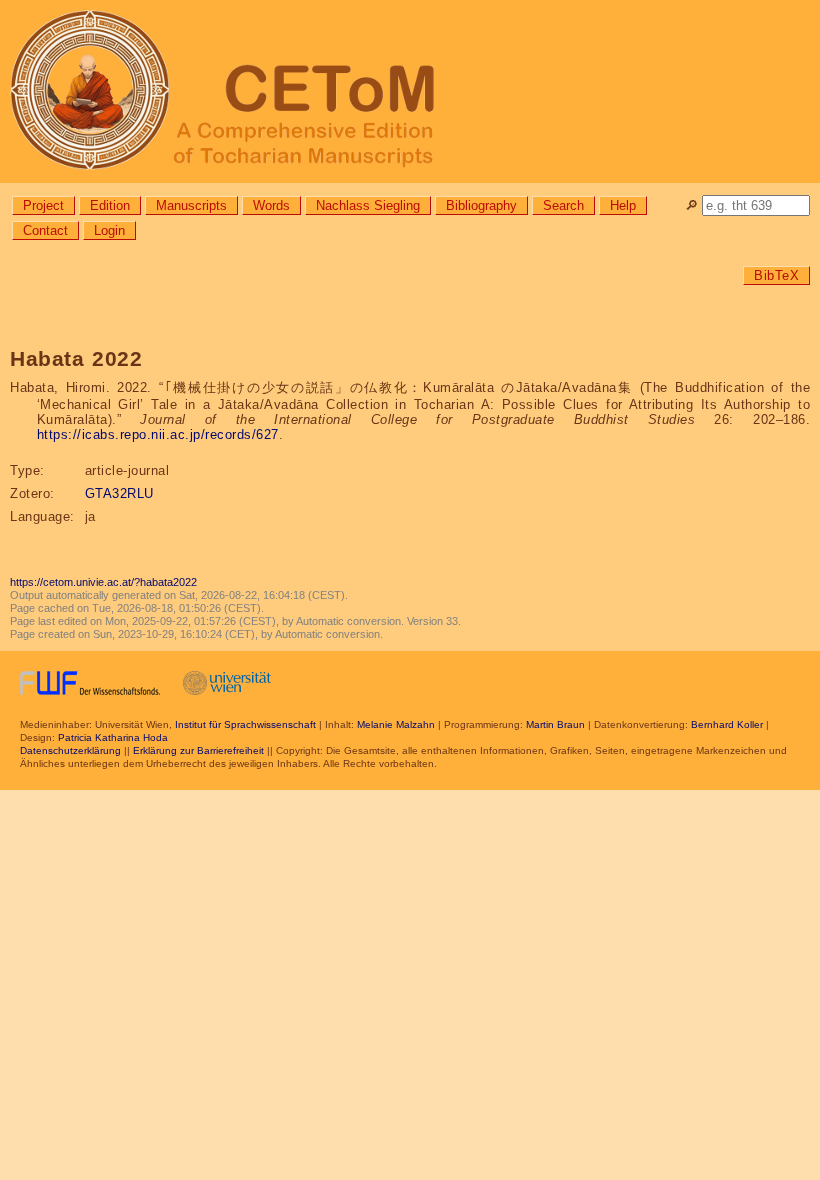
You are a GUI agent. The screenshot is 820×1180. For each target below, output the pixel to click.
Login (109, 230)
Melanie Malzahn (396, 724)
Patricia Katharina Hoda (113, 737)
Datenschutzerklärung (70, 750)
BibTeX (776, 275)
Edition (110, 205)
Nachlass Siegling (368, 205)
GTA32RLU (119, 493)
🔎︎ (691, 205)
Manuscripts (191, 205)
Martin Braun (555, 724)
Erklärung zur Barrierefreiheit (198, 750)
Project (43, 205)
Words (271, 205)
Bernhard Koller (727, 724)
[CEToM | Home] (410, 91)
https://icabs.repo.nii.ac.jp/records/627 (158, 434)
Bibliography (481, 205)
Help (623, 205)
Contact (45, 230)
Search (563, 205)
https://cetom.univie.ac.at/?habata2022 (103, 582)
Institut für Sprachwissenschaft (245, 724)
